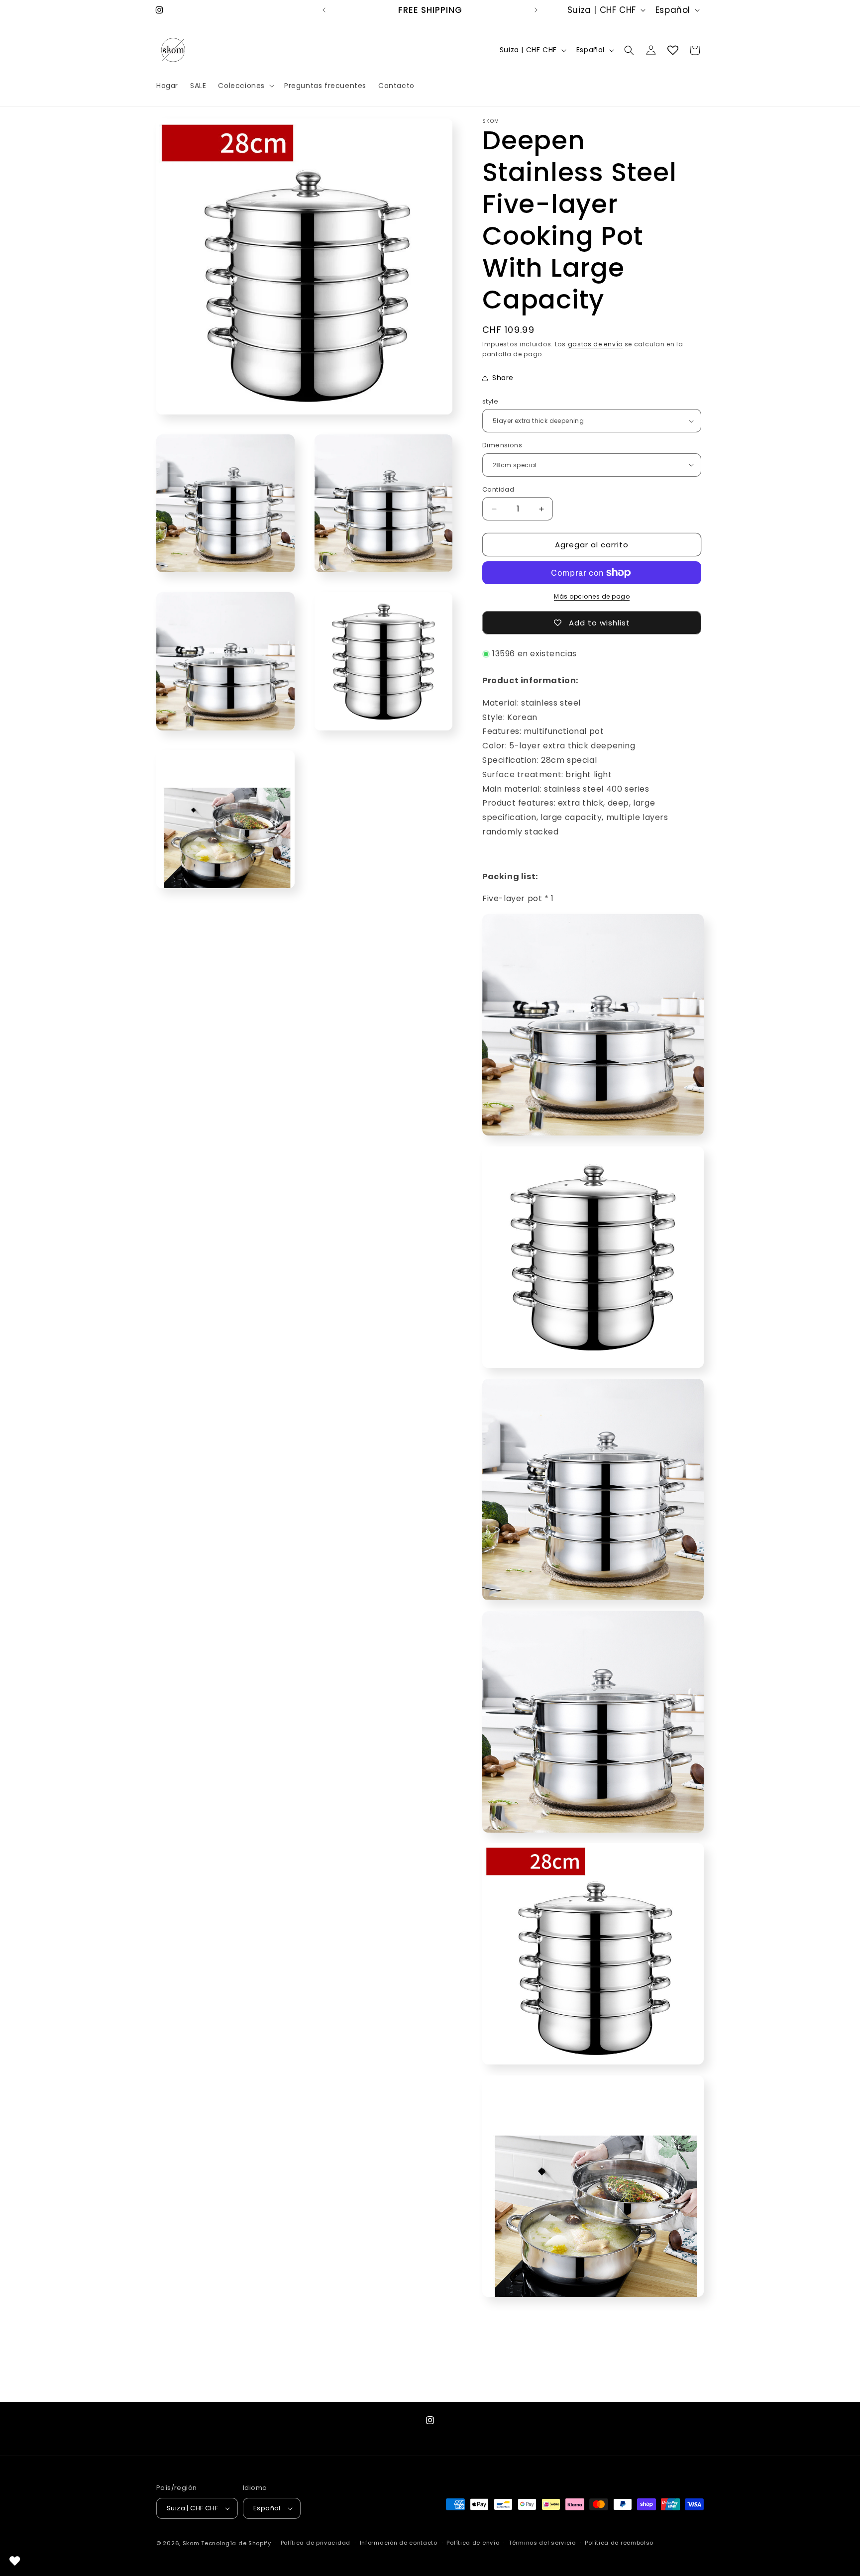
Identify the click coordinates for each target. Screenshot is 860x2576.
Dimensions (502, 445)
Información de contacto (399, 2543)
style (490, 401)
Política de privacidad (316, 2543)
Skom (191, 2543)
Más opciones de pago (592, 596)
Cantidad (498, 489)
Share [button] (503, 378)
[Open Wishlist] (673, 50)
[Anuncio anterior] (324, 10)
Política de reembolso (619, 2543)
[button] (245, 86)
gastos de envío (595, 344)
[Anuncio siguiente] (536, 10)
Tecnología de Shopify (236, 2543)
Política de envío (473, 2543)
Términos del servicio (542, 2543)
